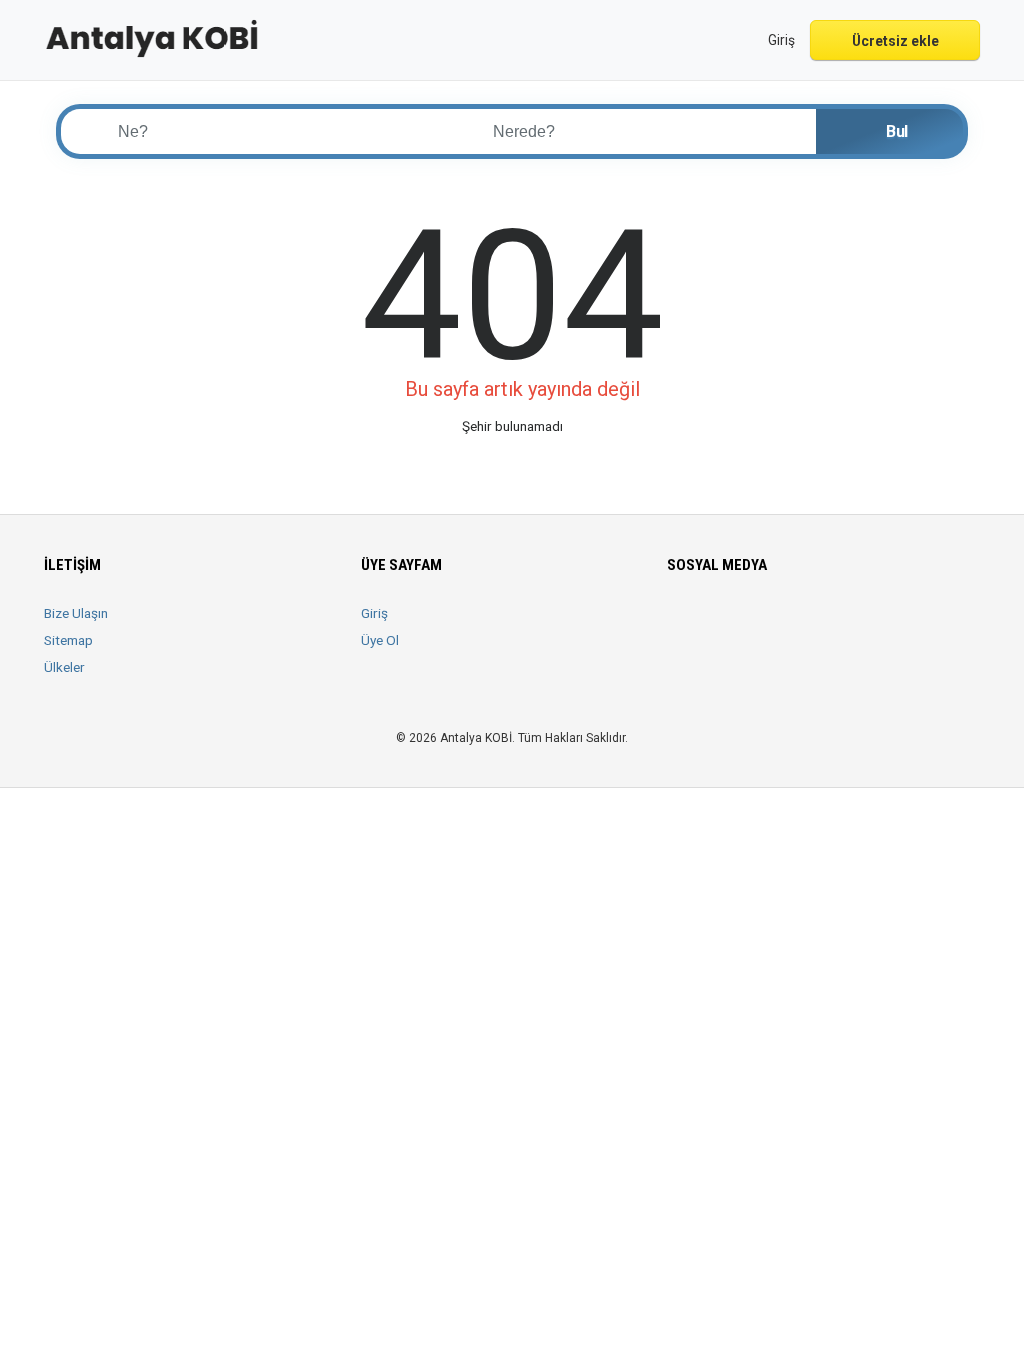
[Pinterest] (791, 625)
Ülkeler (64, 667)
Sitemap (68, 640)
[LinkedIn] (763, 625)
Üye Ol (380, 640)
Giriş (374, 613)
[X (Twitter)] (707, 625)
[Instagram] (735, 625)
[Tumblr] (847, 625)
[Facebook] (679, 625)
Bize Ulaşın (76, 613)
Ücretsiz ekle (895, 41)
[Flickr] (875, 625)
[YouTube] (819, 625)
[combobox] (642, 131)
